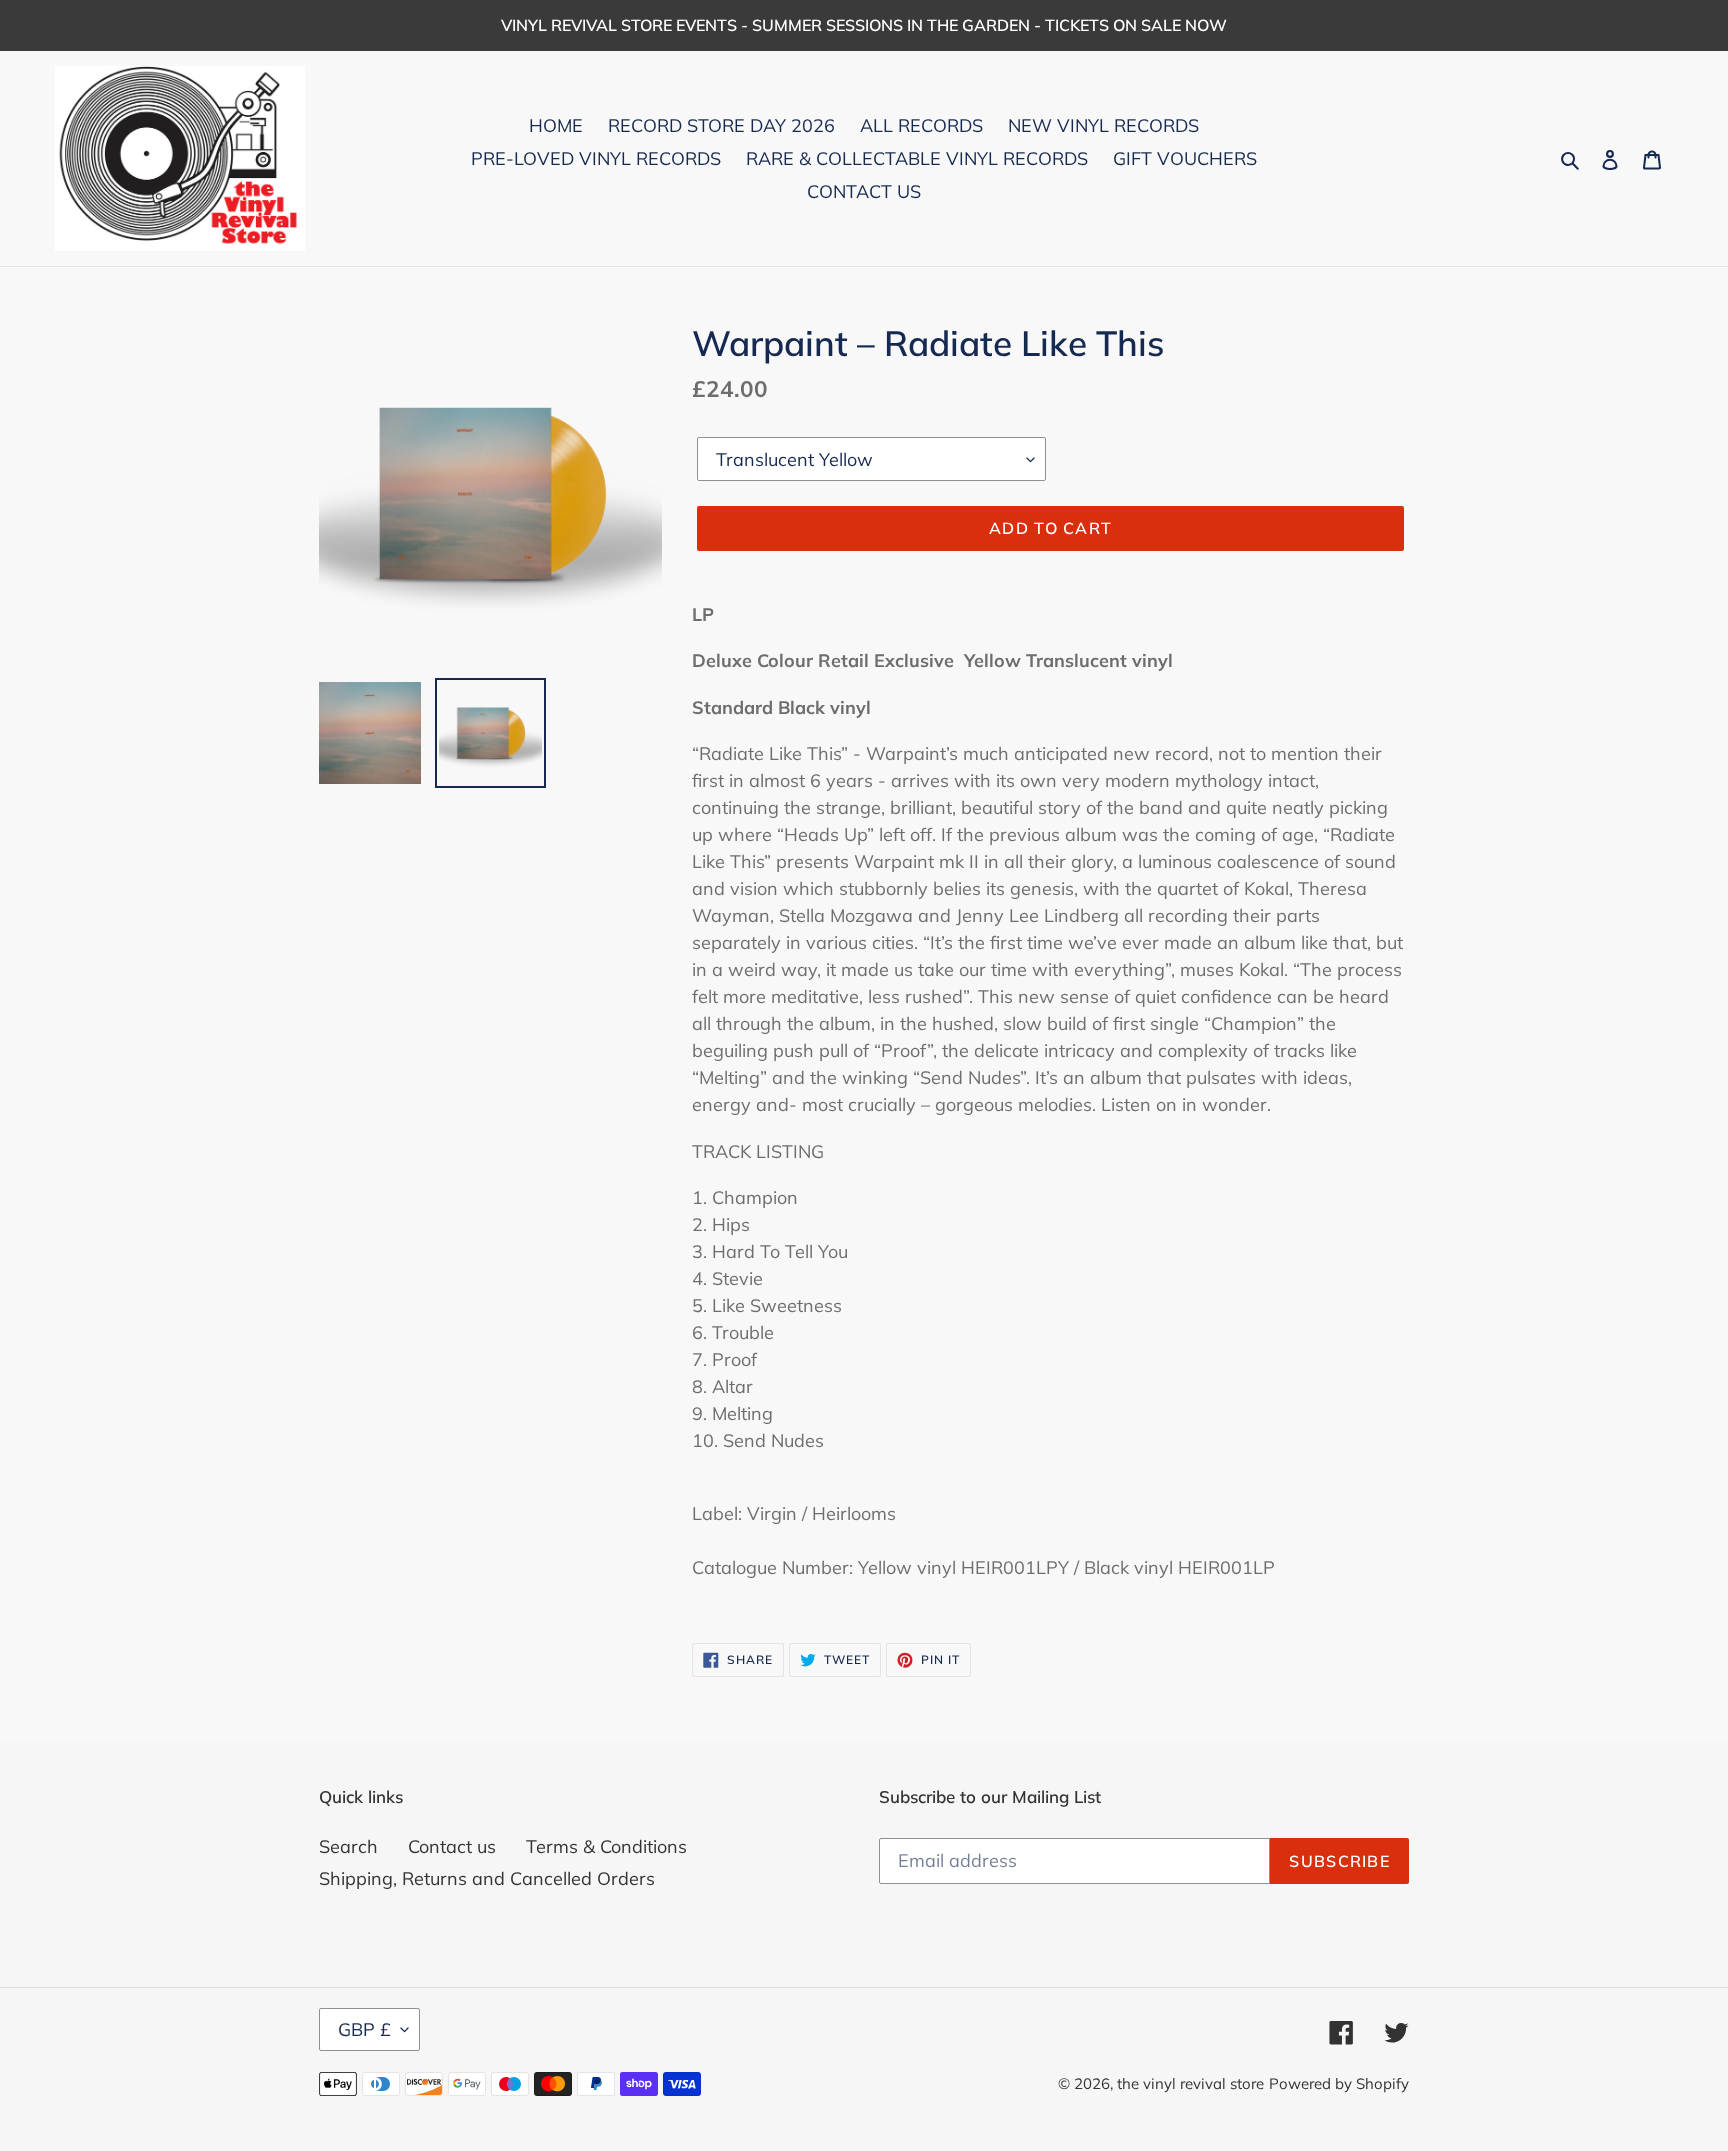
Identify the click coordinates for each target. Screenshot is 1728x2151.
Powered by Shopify (1339, 2083)
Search (348, 1846)
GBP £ (364, 2029)
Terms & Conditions (606, 1846)
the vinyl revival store (1190, 2083)
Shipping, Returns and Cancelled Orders (487, 1878)
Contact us (452, 1846)
